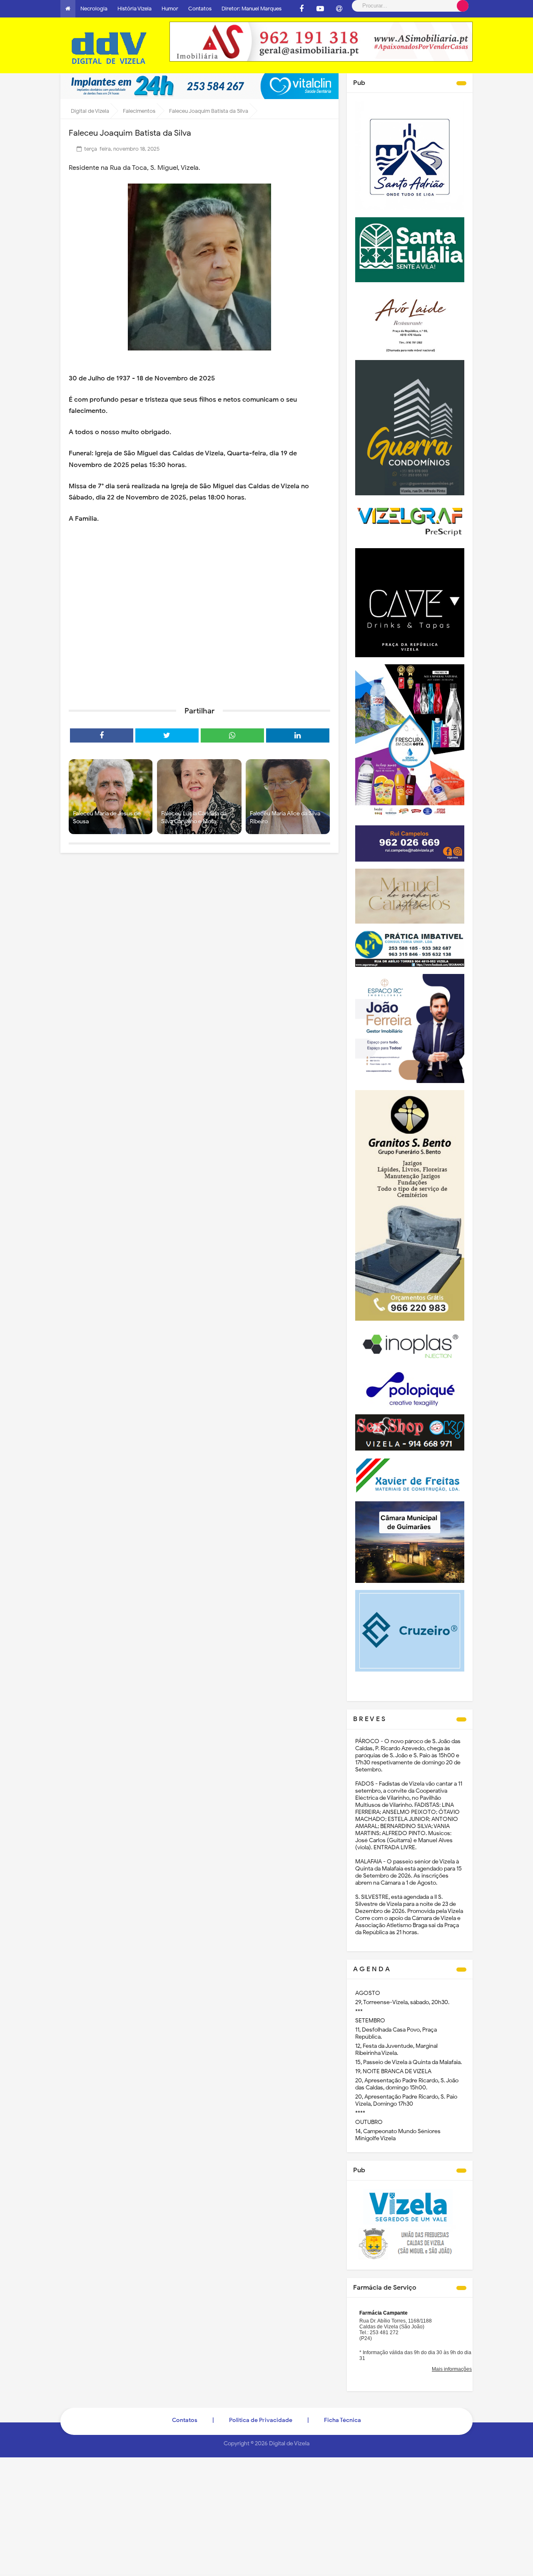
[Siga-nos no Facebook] (301, 9)
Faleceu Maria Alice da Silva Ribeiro (285, 818)
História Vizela (134, 9)
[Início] (68, 9)
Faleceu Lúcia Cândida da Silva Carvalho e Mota (194, 818)
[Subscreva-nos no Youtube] (320, 9)
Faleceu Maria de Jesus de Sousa (107, 818)
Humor (170, 9)
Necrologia (94, 9)
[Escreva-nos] (339, 9)
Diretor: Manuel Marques (252, 9)
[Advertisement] (199, 636)
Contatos (200, 9)
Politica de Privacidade (261, 2420)
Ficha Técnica (342, 2420)
